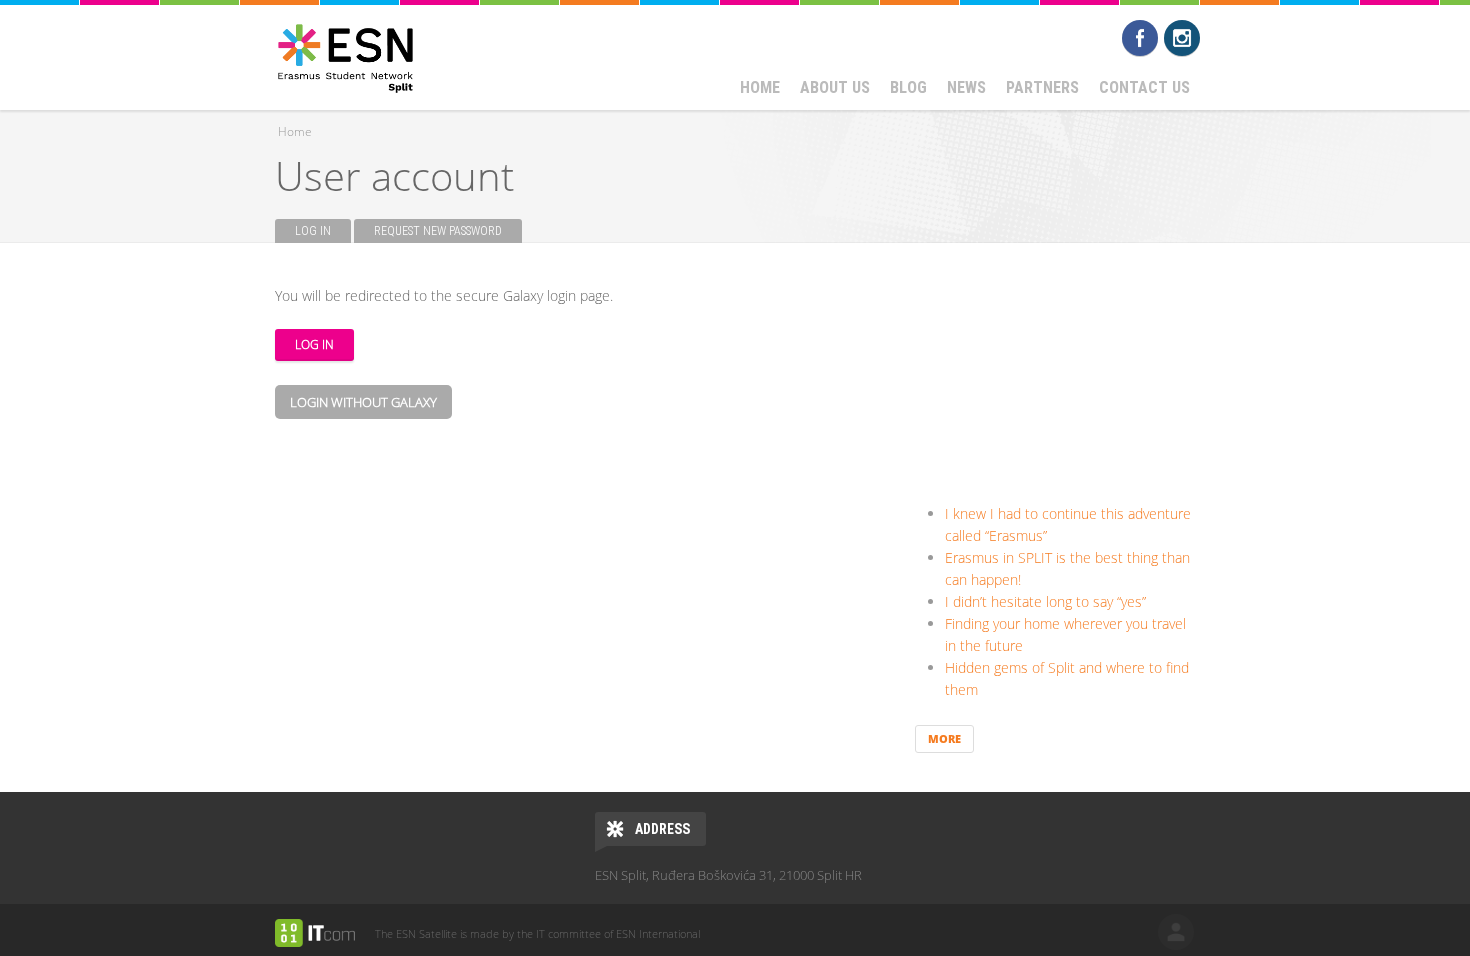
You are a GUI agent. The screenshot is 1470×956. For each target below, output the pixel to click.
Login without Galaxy (363, 402)
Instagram (1182, 38)
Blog (908, 87)
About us (835, 87)
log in (1176, 932)
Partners (1042, 87)
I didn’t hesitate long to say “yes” (1045, 601)
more (944, 738)
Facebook (1140, 38)
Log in (323, 231)
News (966, 87)
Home (760, 87)
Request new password (438, 231)
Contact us (1144, 87)
